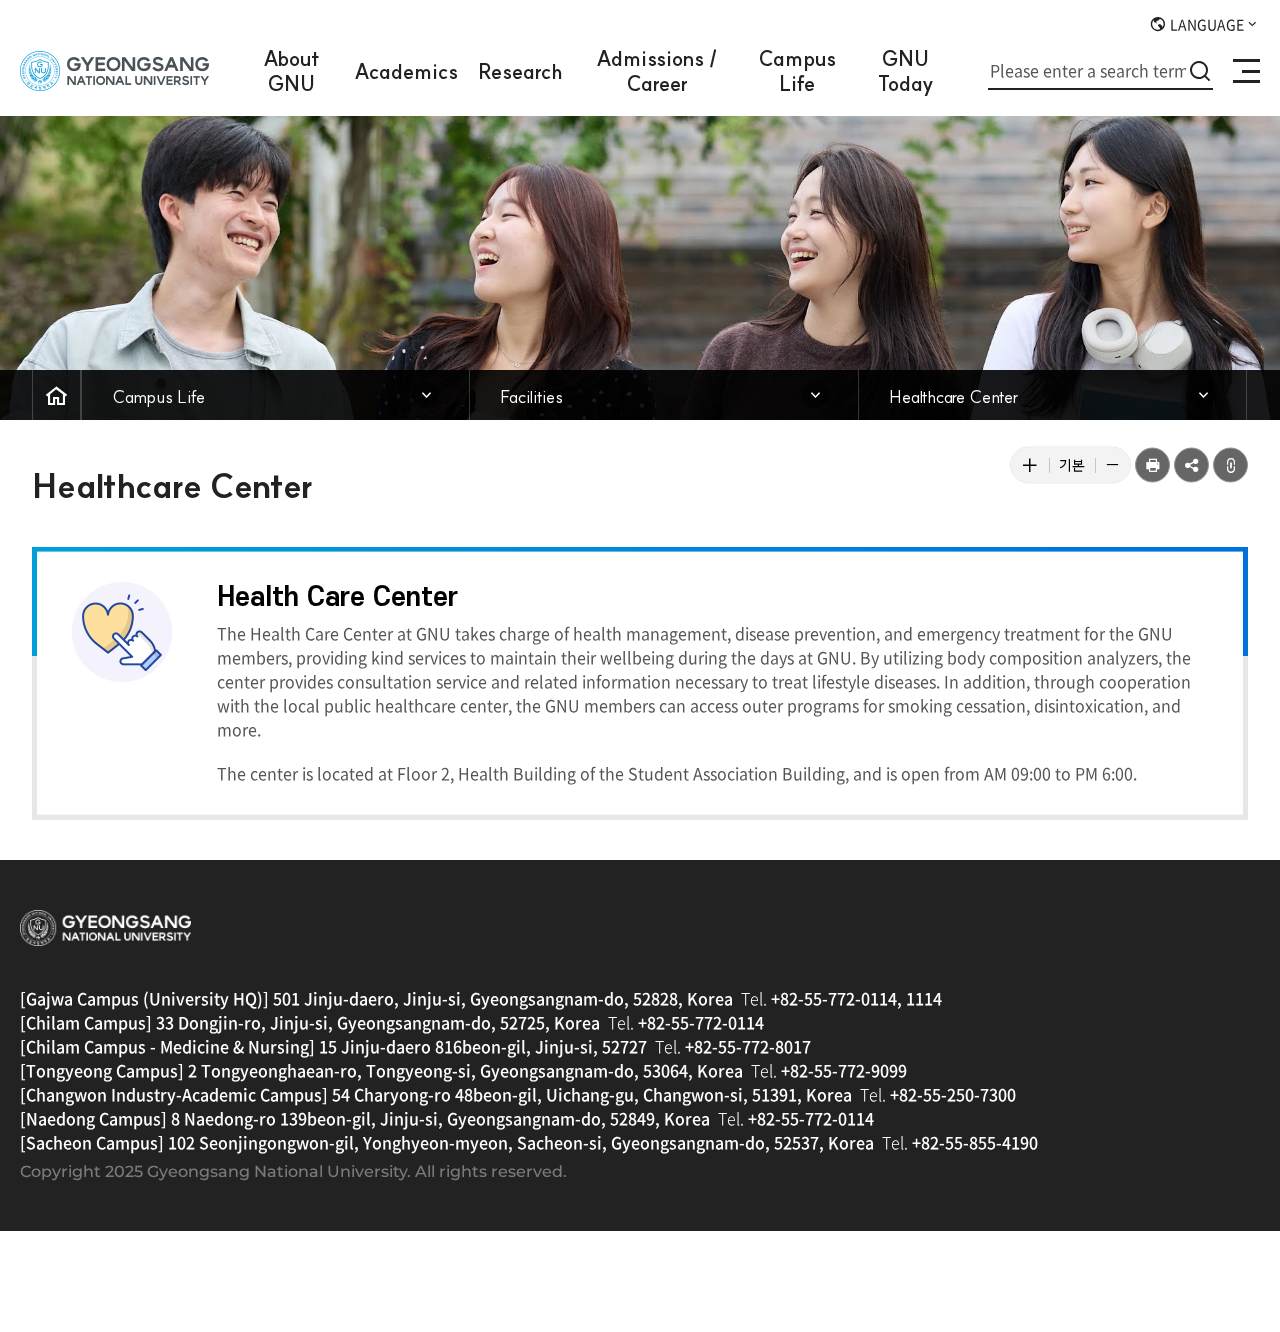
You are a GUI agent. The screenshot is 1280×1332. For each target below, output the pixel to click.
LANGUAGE (1205, 24)
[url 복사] (1230, 465)
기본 (1077, 469)
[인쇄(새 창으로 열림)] (1152, 465)
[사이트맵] (1246, 71)
